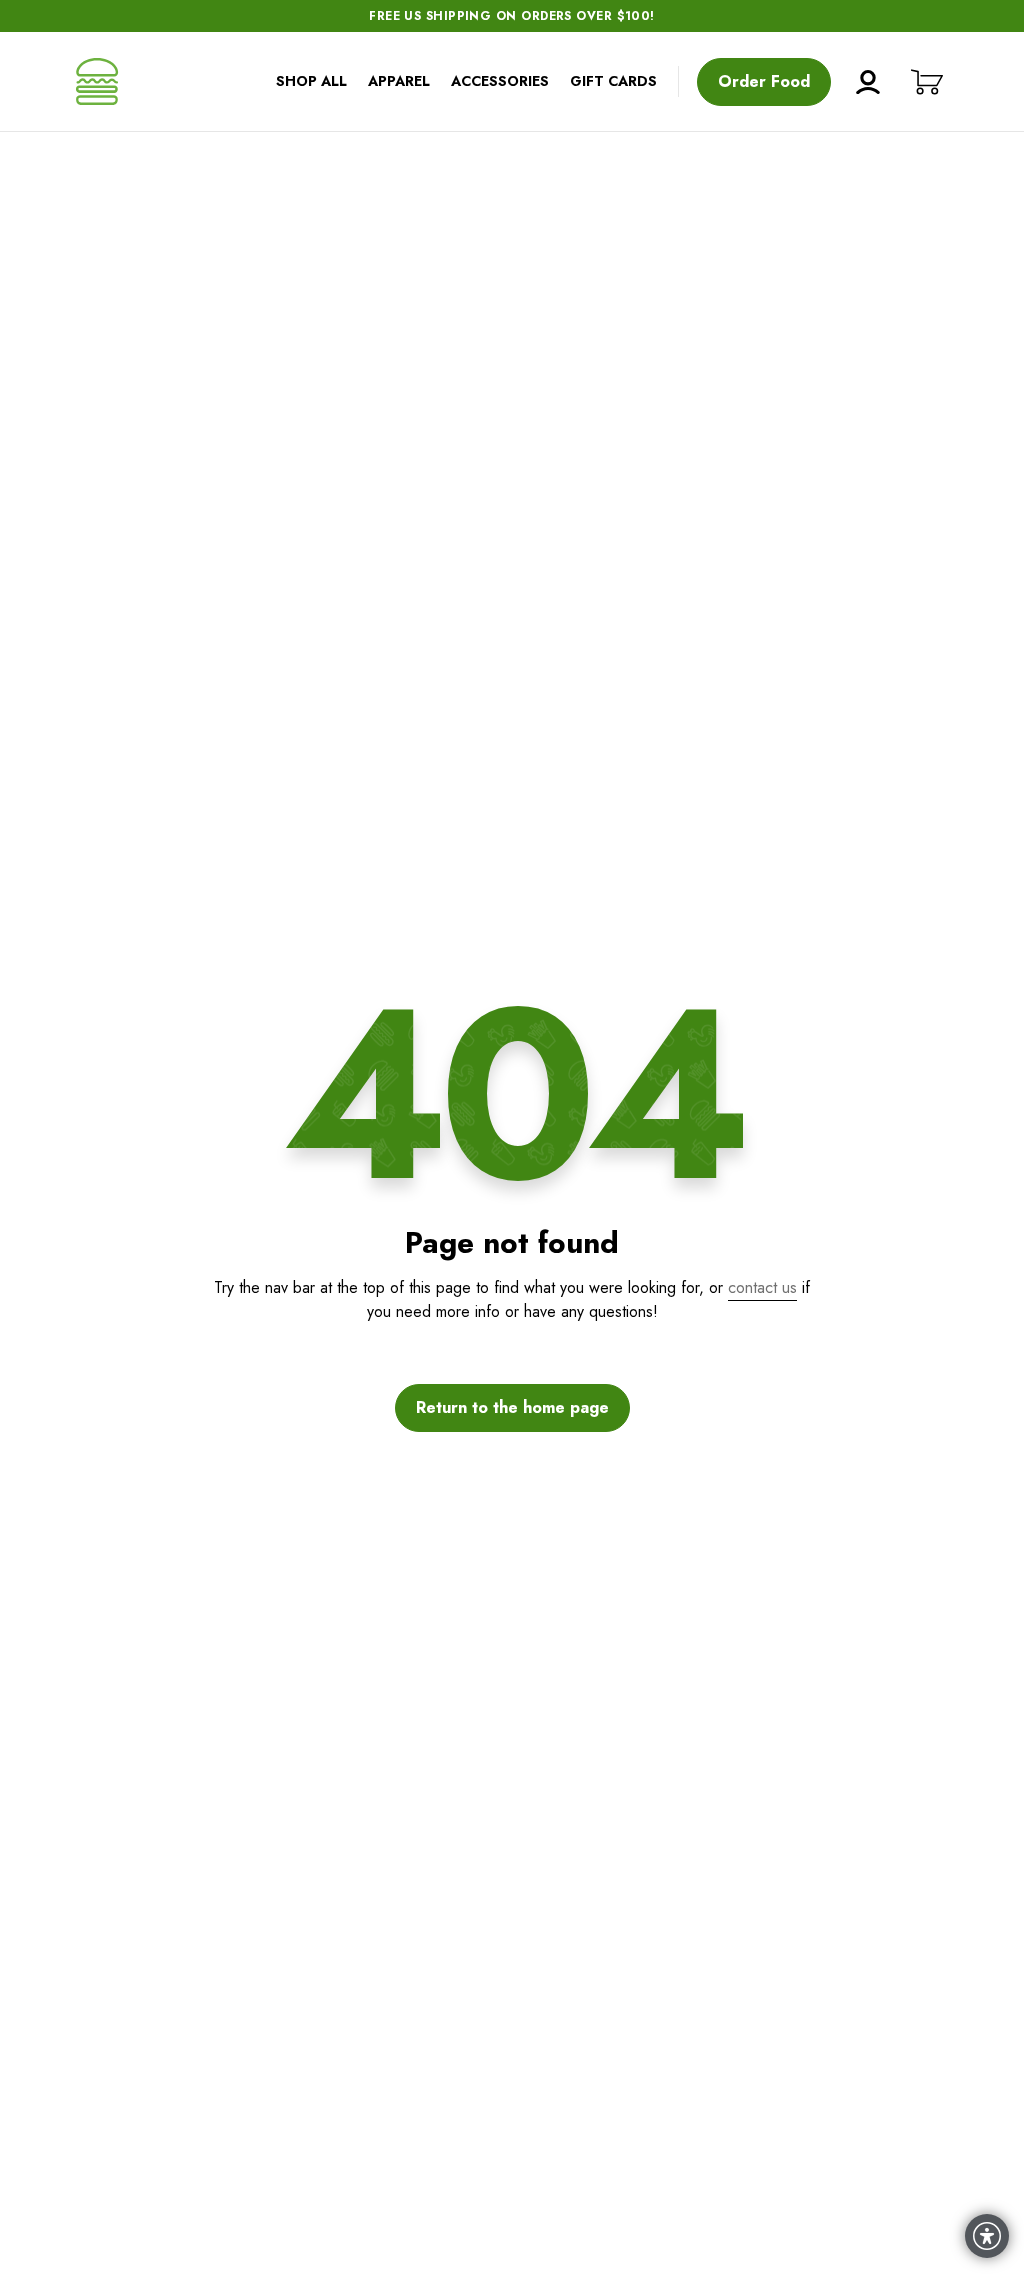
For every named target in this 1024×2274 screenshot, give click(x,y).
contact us (762, 1287)
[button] (927, 82)
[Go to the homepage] (97, 81)
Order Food (764, 81)
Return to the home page (512, 1407)
